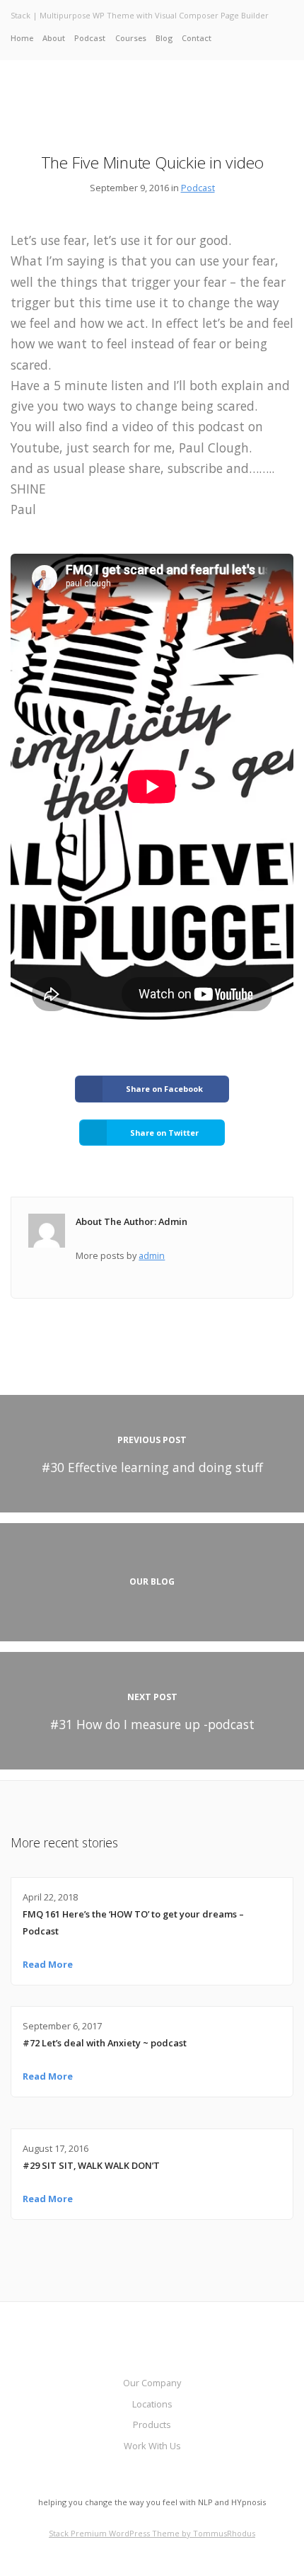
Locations (152, 2404)
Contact (197, 38)
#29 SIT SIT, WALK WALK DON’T (91, 2165)
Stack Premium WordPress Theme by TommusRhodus (152, 2533)
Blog (164, 38)
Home (22, 38)
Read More (48, 1964)
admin (152, 1255)
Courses (131, 38)
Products (152, 2424)
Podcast (90, 38)
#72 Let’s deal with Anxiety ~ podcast (105, 2043)
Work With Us (152, 2446)
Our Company (152, 2383)
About (54, 38)
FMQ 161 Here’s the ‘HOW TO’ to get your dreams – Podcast (133, 1922)
